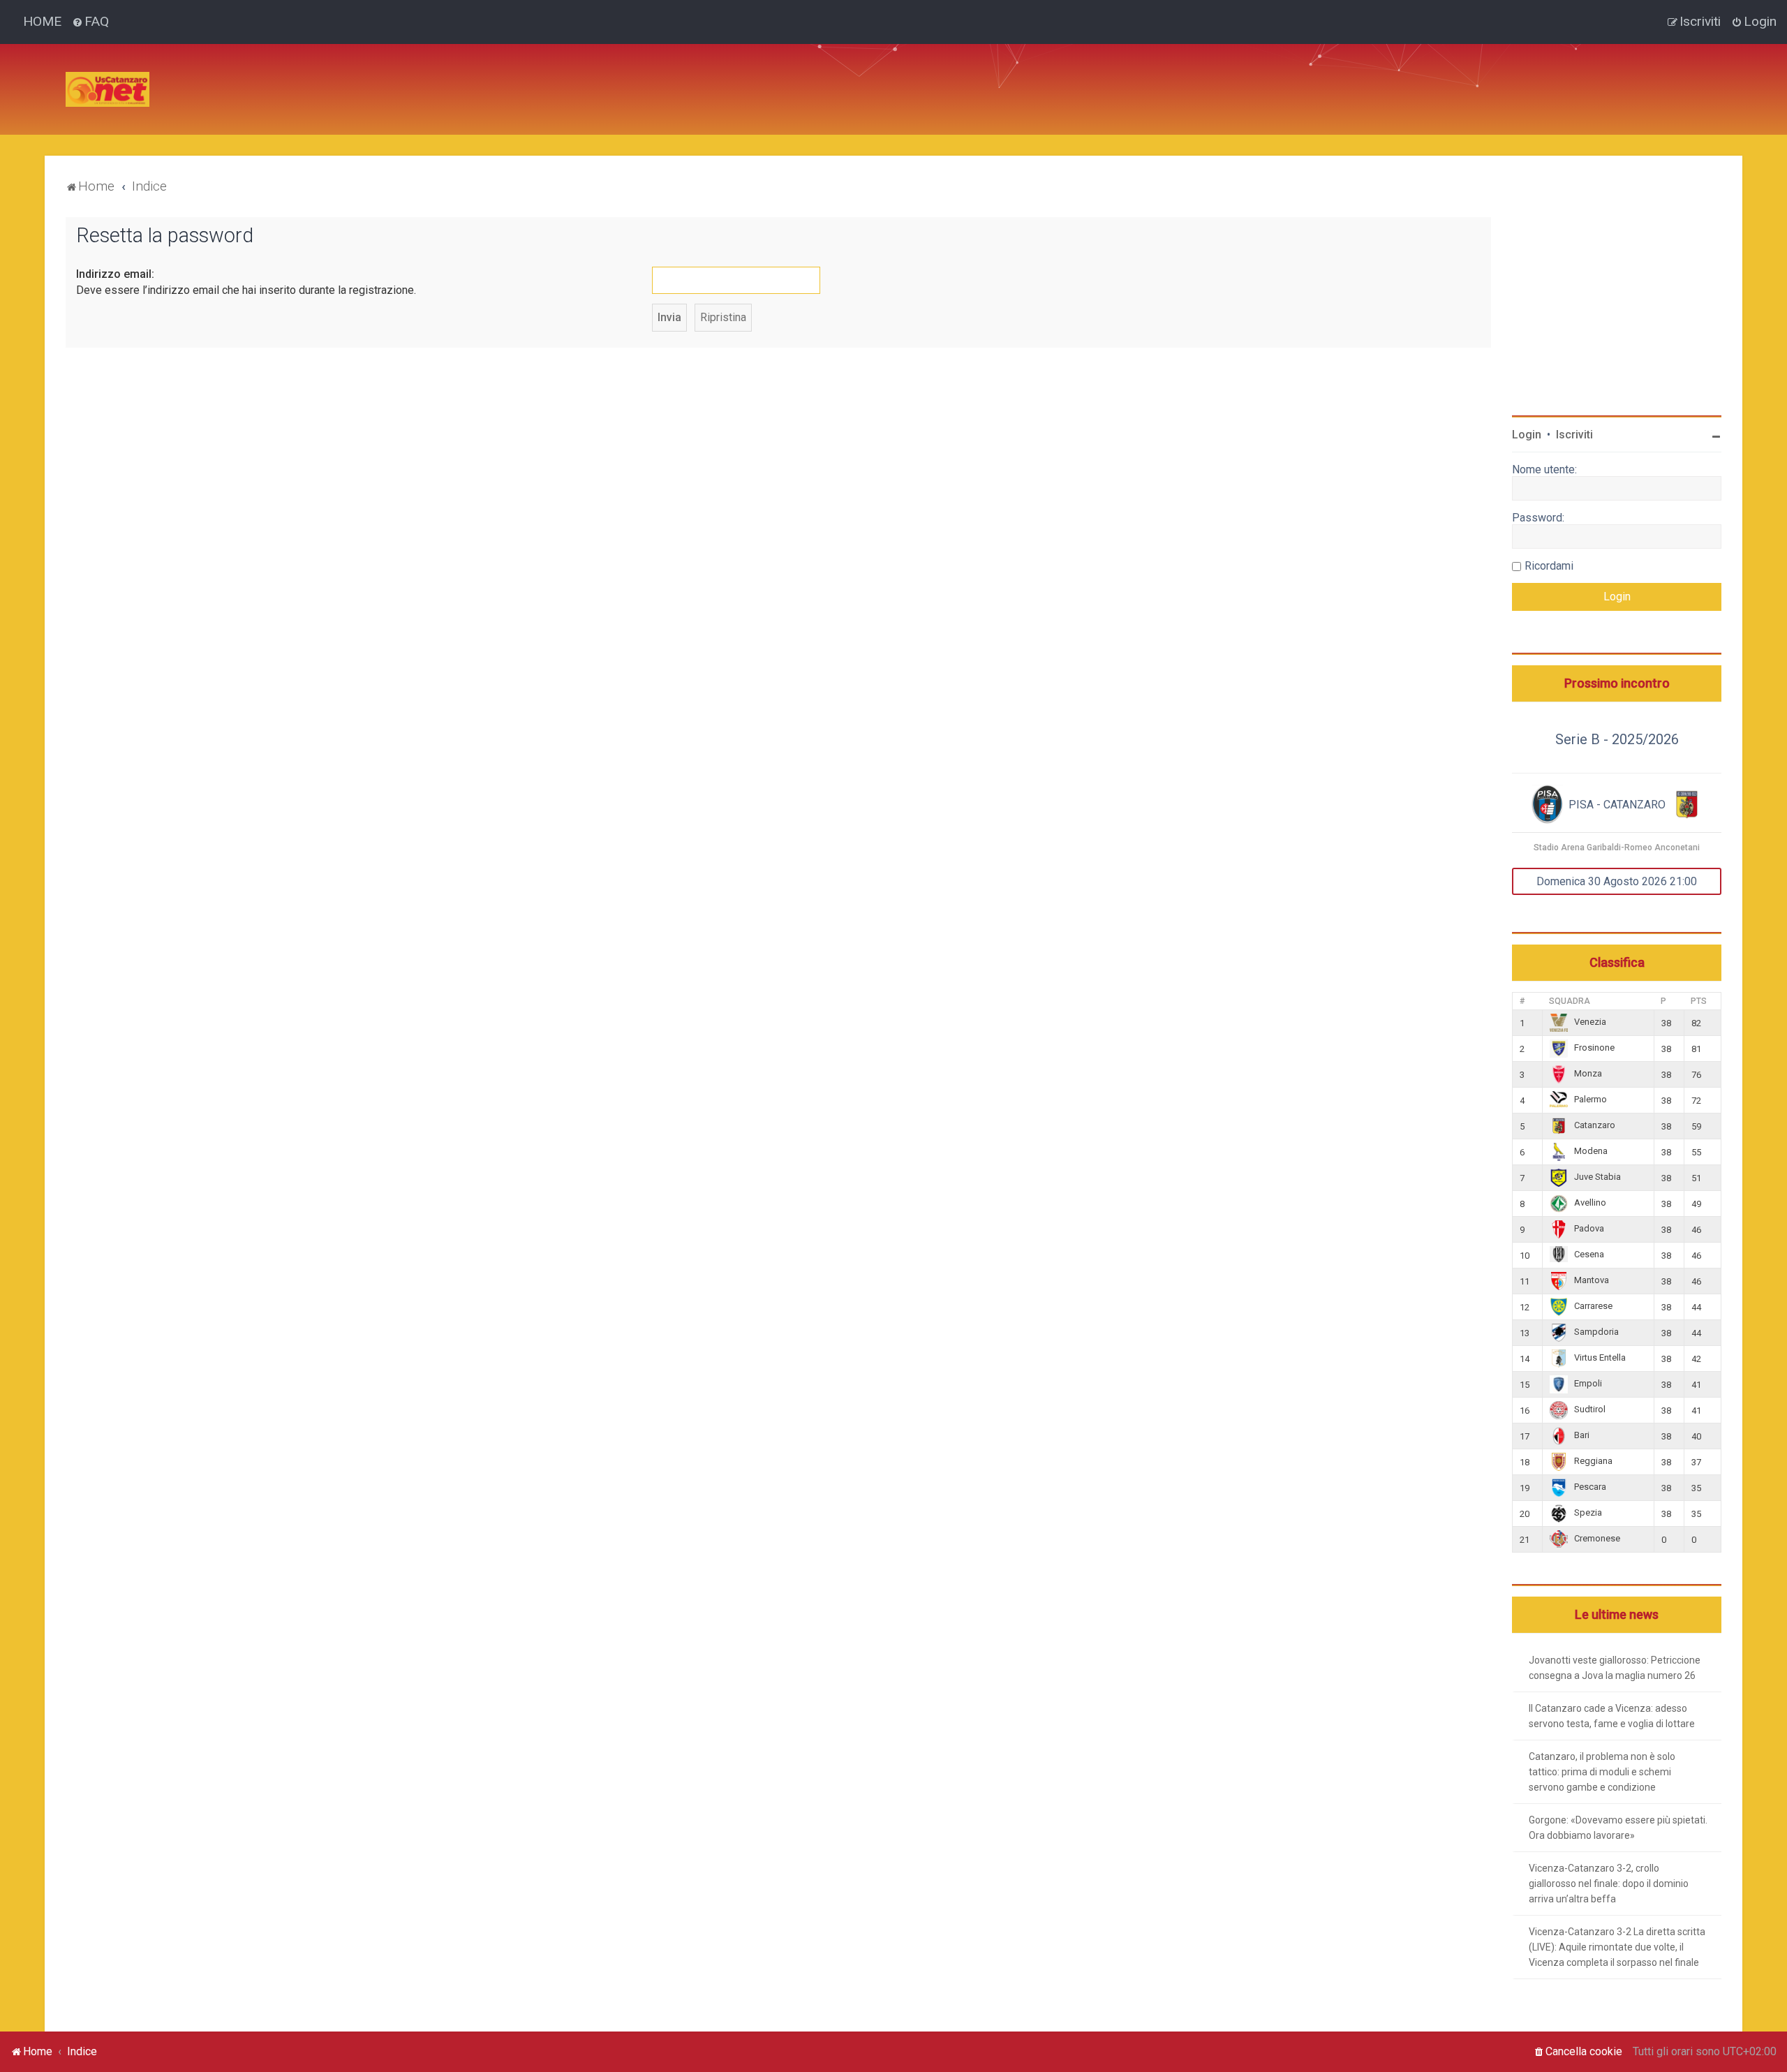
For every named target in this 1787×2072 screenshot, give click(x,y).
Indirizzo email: (115, 274)
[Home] (107, 89)
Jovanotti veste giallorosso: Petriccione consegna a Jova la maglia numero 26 (1615, 1668)
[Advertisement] (415, 75)
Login (1527, 435)
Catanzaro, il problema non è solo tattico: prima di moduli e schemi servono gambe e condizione (1602, 1772)
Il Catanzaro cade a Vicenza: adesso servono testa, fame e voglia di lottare (1612, 1716)
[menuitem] (90, 22)
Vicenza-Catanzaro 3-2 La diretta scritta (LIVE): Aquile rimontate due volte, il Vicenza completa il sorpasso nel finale (1617, 1947)
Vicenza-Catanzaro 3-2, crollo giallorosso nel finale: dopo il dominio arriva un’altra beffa (1609, 1884)
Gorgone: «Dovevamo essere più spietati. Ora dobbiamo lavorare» (1618, 1828)
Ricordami (1549, 566)
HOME (42, 21)
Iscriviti (1574, 435)
